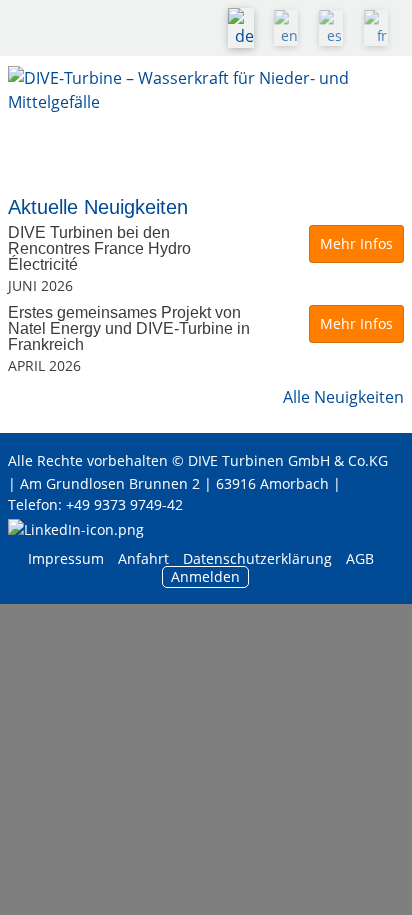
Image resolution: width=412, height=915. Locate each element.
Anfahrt (143, 558)
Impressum (66, 558)
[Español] (336, 28)
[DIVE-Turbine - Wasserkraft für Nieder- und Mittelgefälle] (206, 106)
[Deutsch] (246, 28)
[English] (291, 28)
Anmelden (205, 576)
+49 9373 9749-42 (124, 504)
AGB (360, 558)
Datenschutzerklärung (259, 558)
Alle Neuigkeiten (343, 397)
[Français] (381, 28)
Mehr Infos (356, 243)
